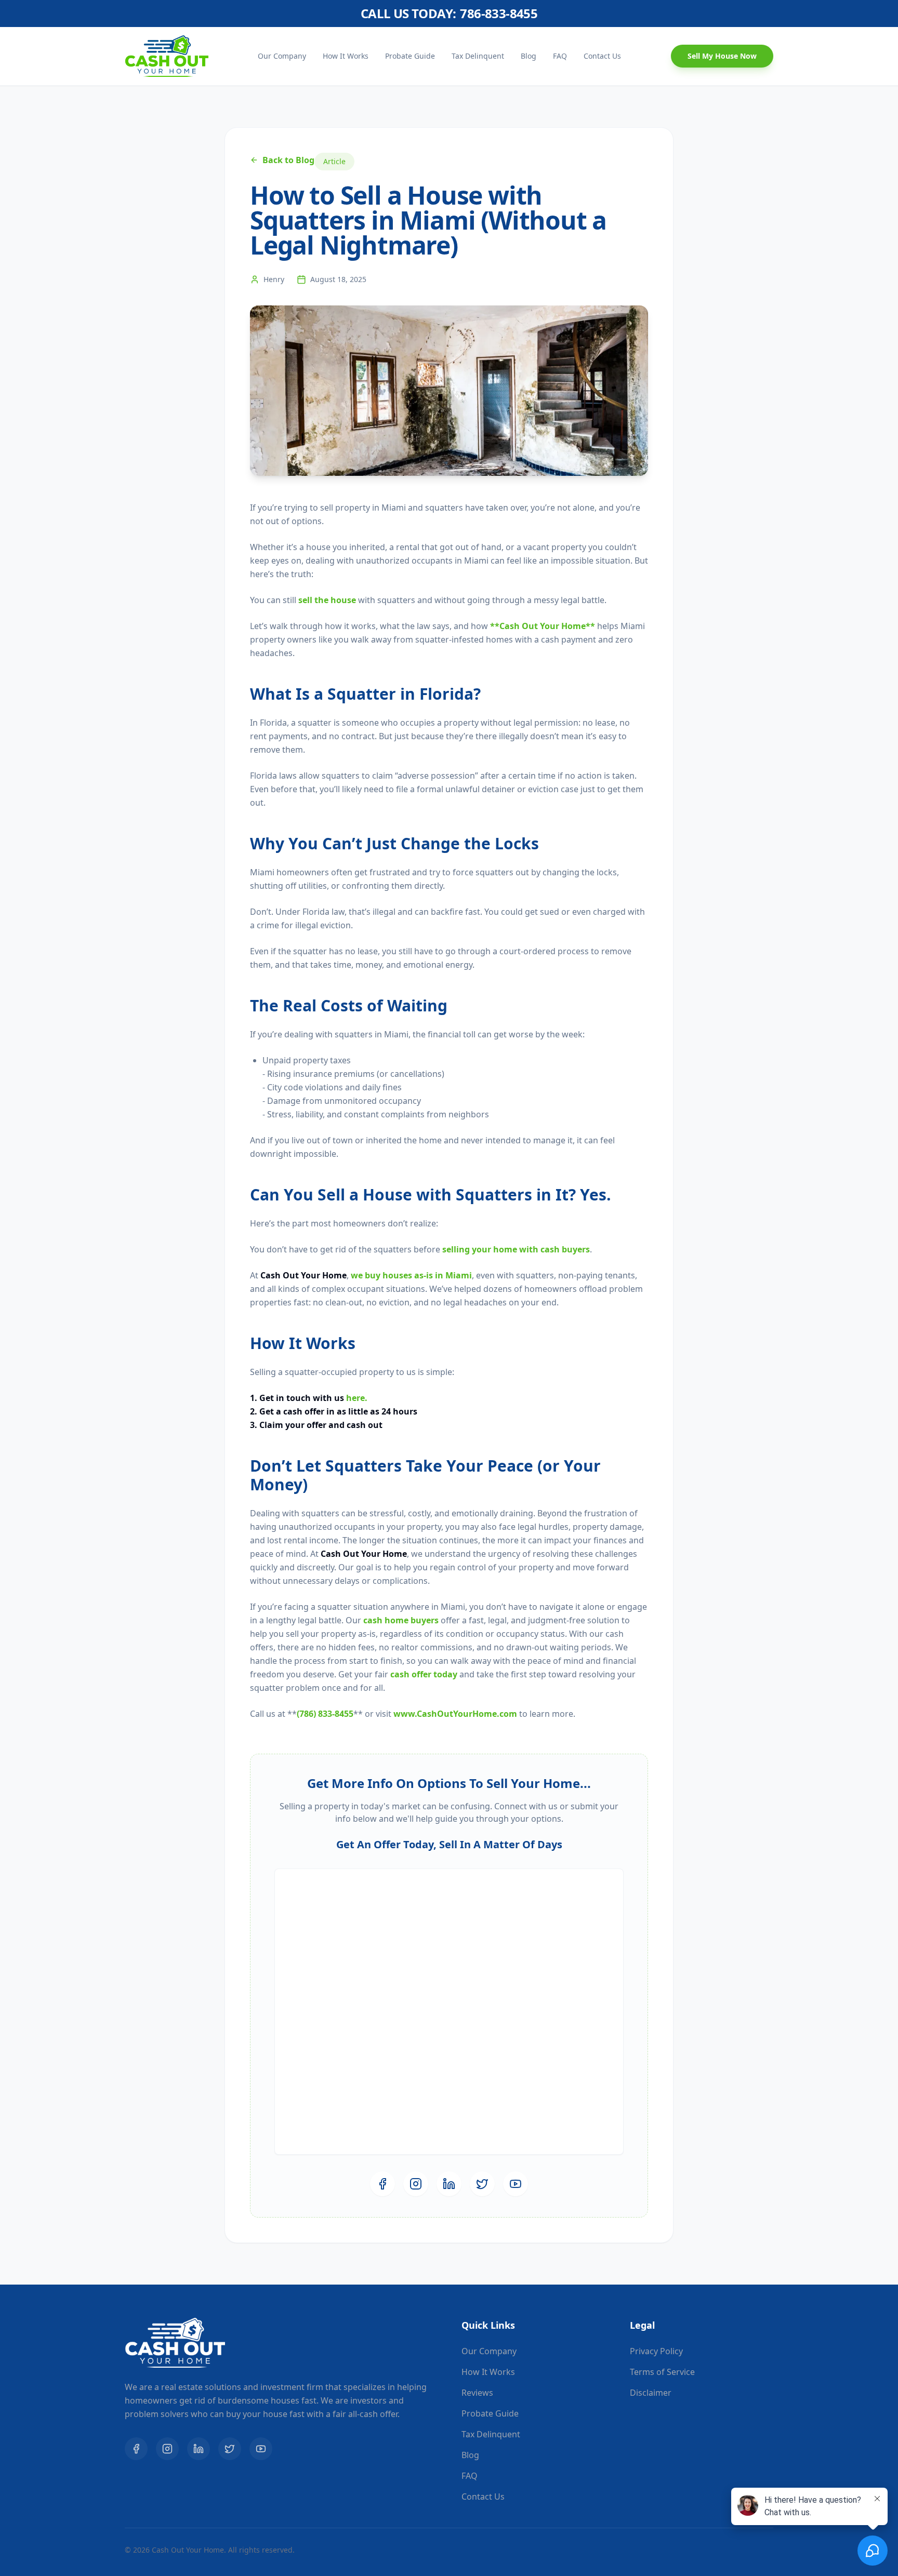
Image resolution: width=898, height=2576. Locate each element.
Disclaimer (651, 2393)
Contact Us (602, 56)
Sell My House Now (722, 56)
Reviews (477, 2393)
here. (357, 1398)
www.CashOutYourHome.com (455, 1714)
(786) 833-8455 (325, 1714)
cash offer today (424, 1674)
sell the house (327, 600)
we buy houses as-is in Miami (411, 1275)
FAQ (560, 56)
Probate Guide (410, 56)
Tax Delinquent (478, 56)
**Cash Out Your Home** (543, 626)
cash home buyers (401, 1620)
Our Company (282, 56)
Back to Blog (288, 160)
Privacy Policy (656, 2351)
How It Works (346, 56)
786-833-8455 (499, 14)
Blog (529, 56)
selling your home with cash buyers (516, 1249)
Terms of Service (662, 2372)
